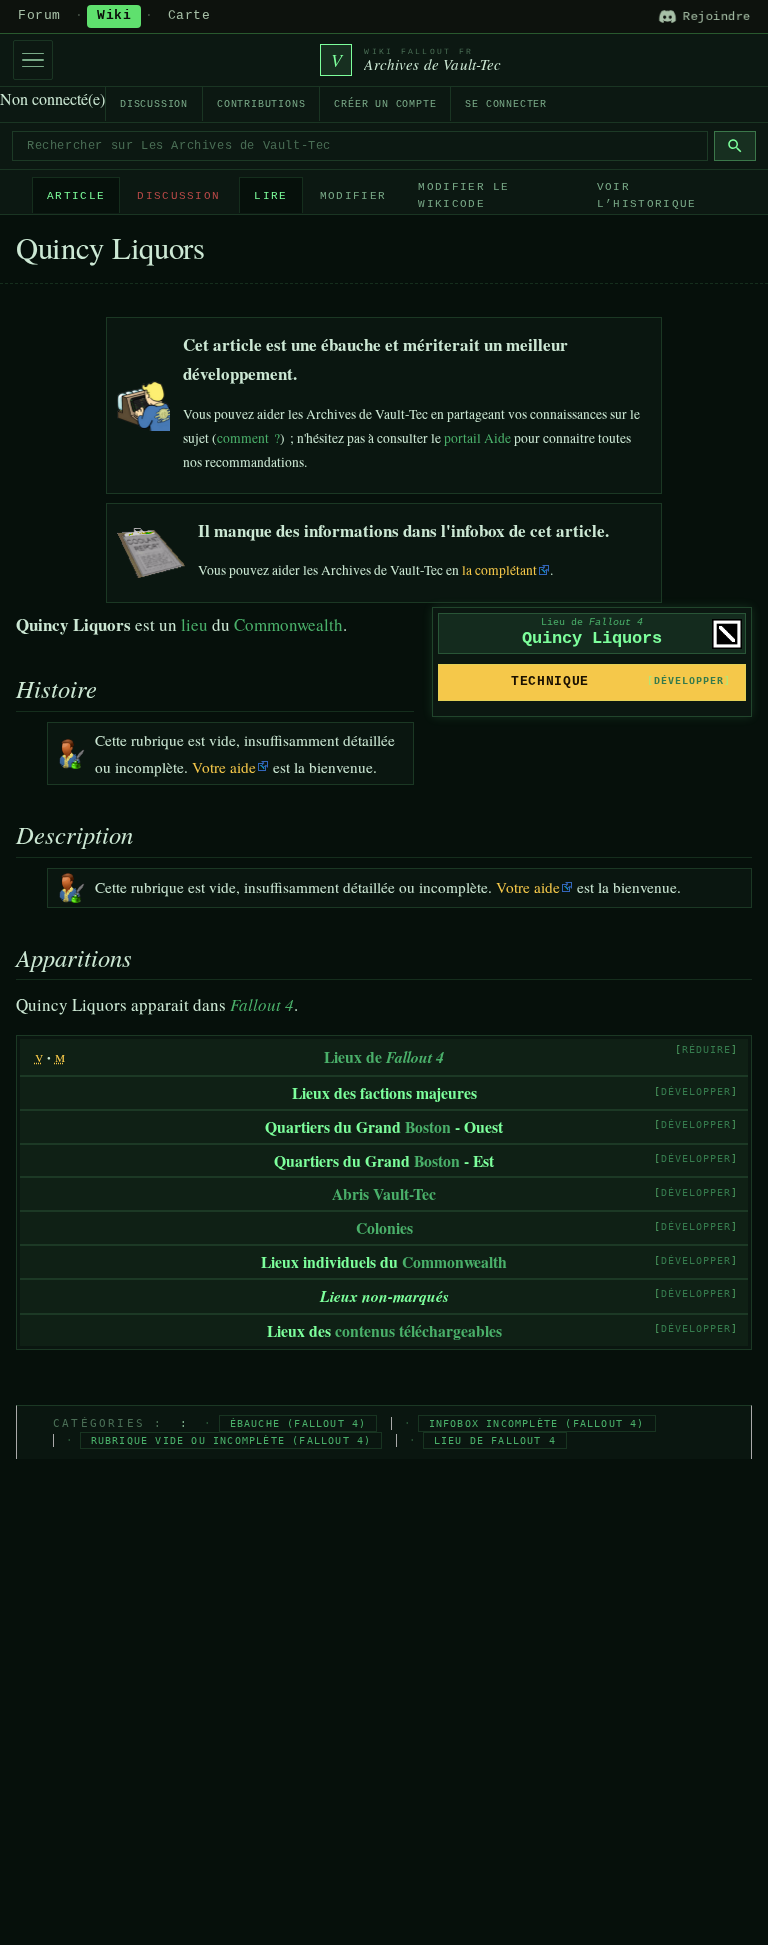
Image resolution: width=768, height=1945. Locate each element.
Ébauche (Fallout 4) (298, 1423)
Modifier (353, 196)
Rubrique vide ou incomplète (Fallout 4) (231, 1440)
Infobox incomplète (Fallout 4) (537, 1423)
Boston (428, 1126)
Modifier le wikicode (464, 195)
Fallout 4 (262, 1004)
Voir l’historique (647, 195)
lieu (194, 624)
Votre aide (224, 767)
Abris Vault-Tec (384, 1193)
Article (76, 196)
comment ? (248, 438)
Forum (39, 16)
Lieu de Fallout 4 (495, 1440)
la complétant (499, 570)
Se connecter (506, 104)
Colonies (384, 1227)
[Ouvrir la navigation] (33, 60)
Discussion (154, 104)
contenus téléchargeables (418, 1330)
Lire (270, 196)
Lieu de (592, 622)
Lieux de (384, 1056)
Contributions (261, 104)
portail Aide (477, 438)
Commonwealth (288, 624)
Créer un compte (385, 104)
